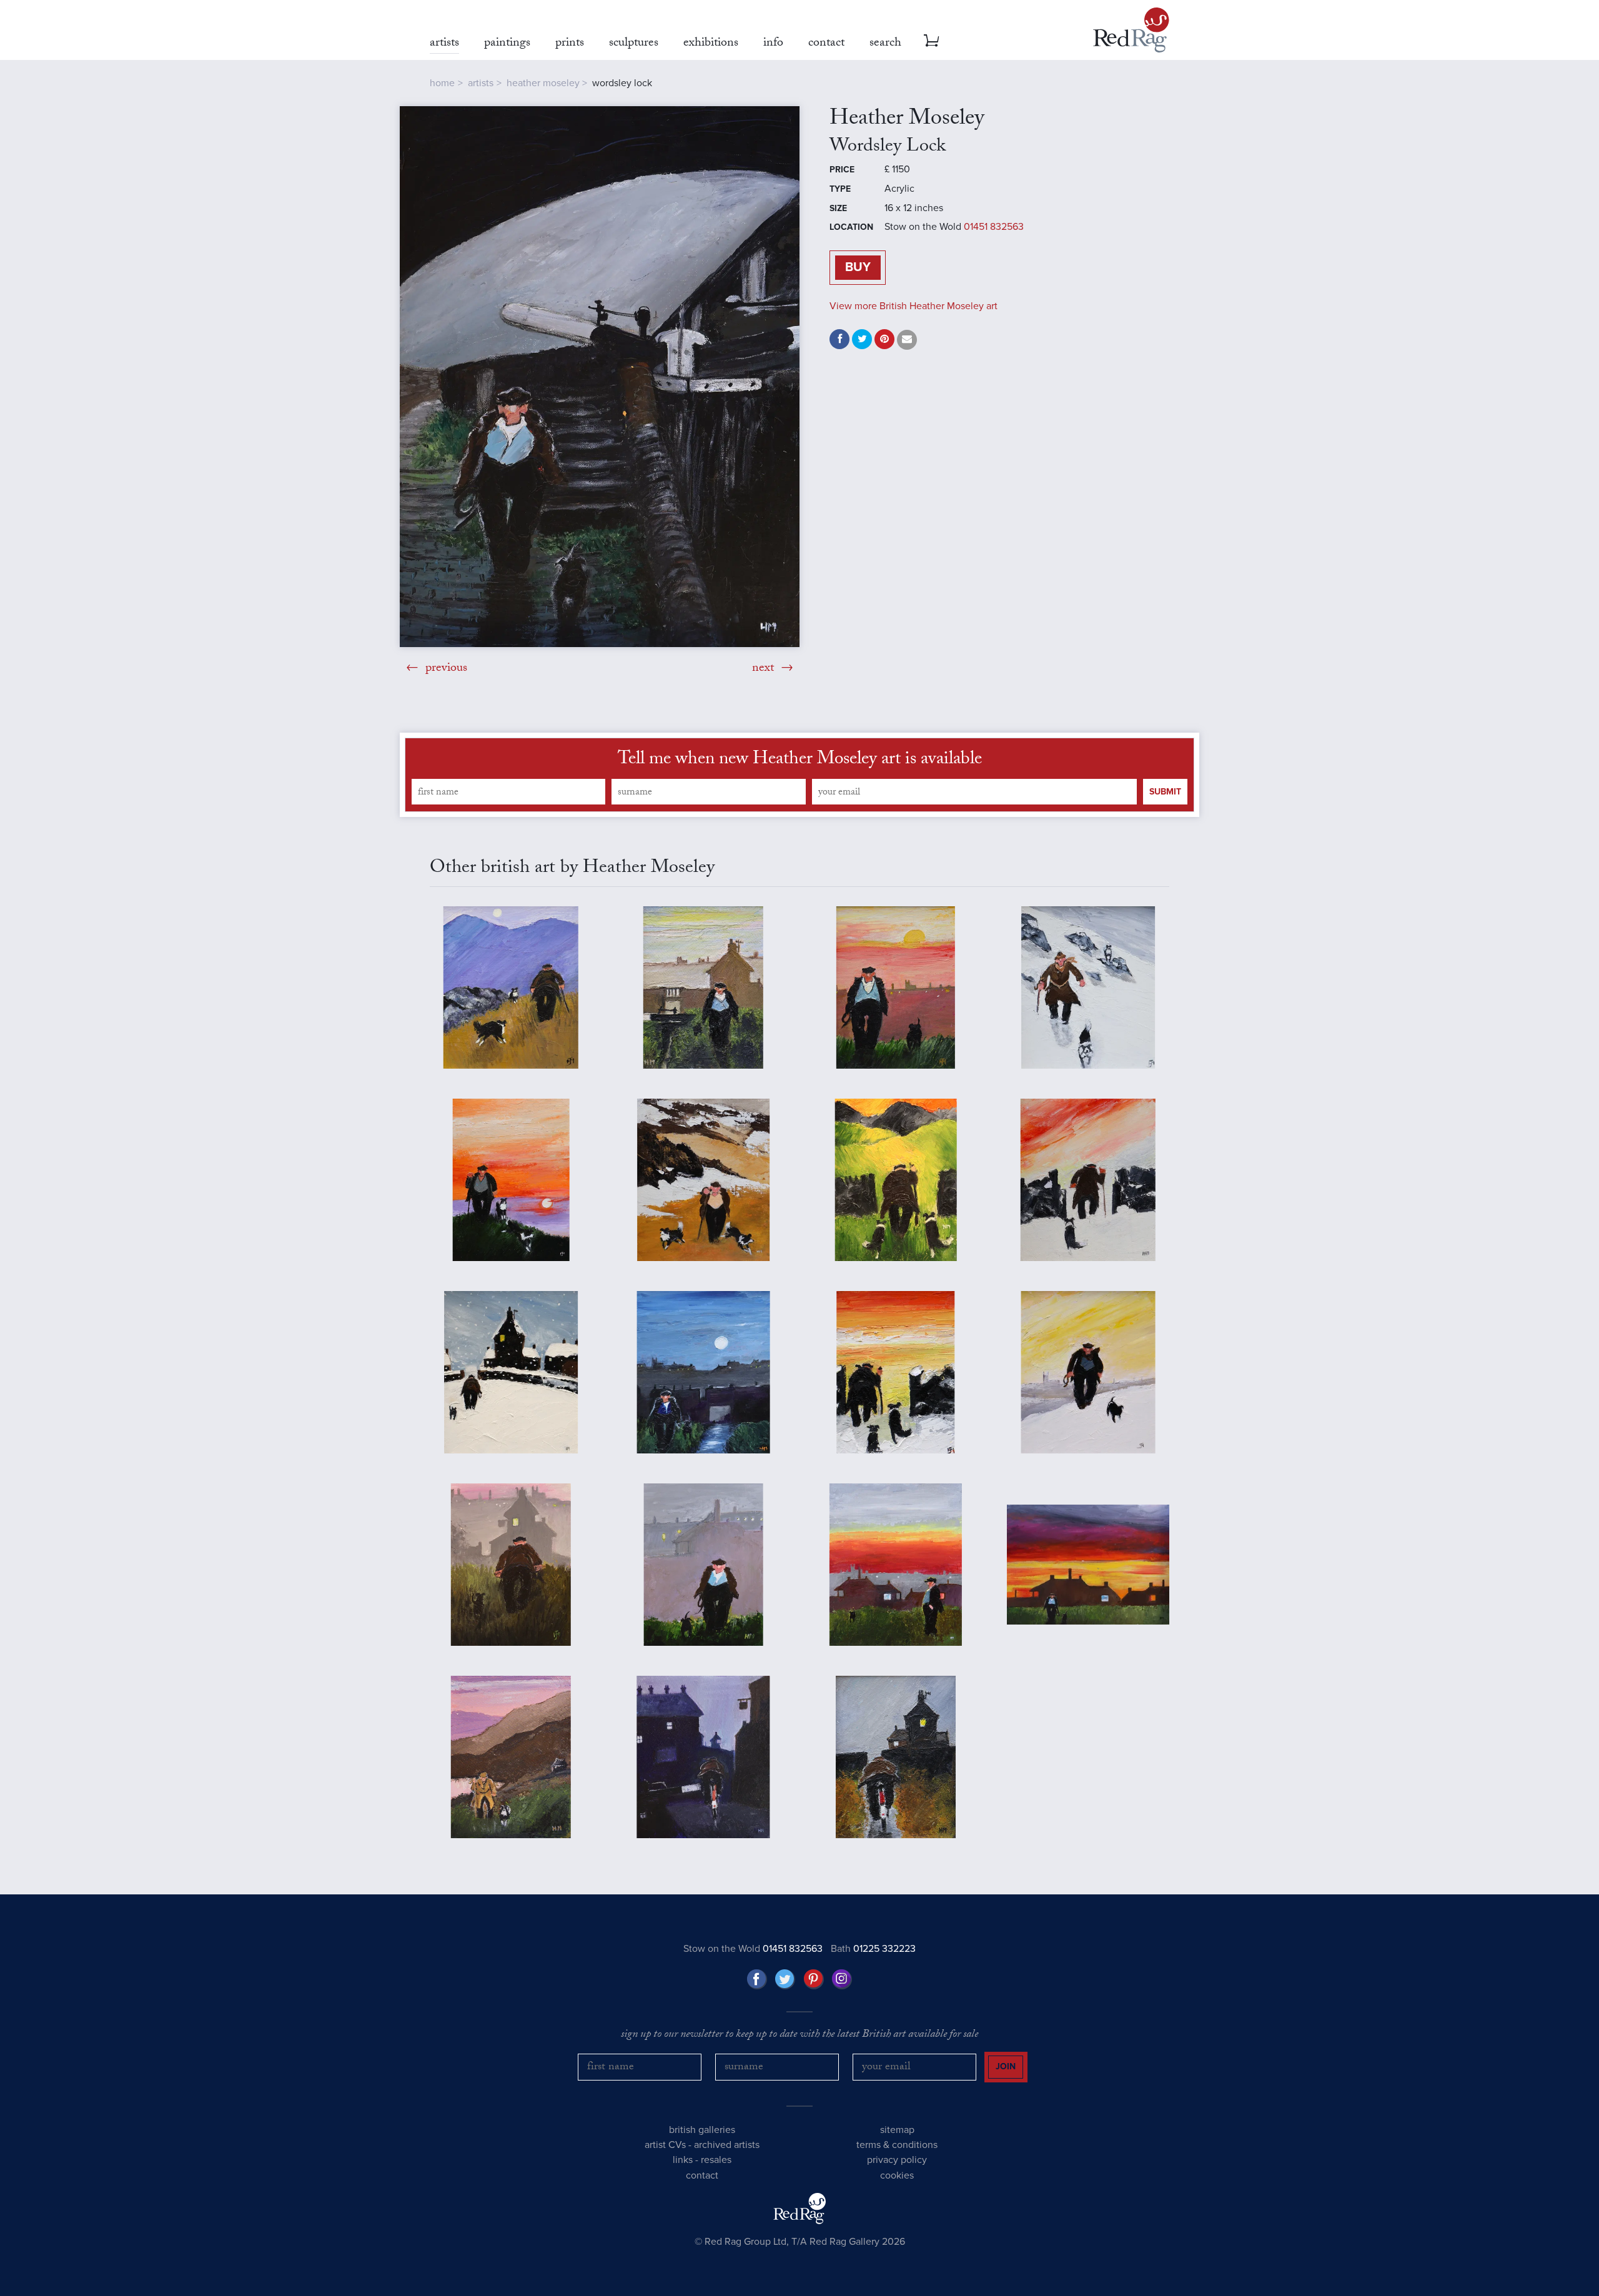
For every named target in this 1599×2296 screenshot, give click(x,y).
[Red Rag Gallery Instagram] (842, 1979)
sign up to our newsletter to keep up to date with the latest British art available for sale (799, 2036)
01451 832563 (994, 227)
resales (716, 2160)
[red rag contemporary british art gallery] (1131, 30)
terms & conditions (897, 2145)
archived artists (727, 2145)
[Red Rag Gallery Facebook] (757, 1979)
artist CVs (665, 2145)
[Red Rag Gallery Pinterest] (814, 1979)
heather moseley (543, 83)
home (442, 83)
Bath (873, 1949)
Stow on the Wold (753, 1949)
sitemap (897, 2130)
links (683, 2160)
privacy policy (897, 2160)
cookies (897, 2175)
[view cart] (931, 41)
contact (702, 2175)
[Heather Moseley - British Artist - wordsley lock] (600, 377)
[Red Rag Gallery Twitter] (785, 1979)
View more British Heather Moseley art (913, 306)
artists (481, 83)
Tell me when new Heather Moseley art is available (800, 761)
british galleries (702, 2130)
